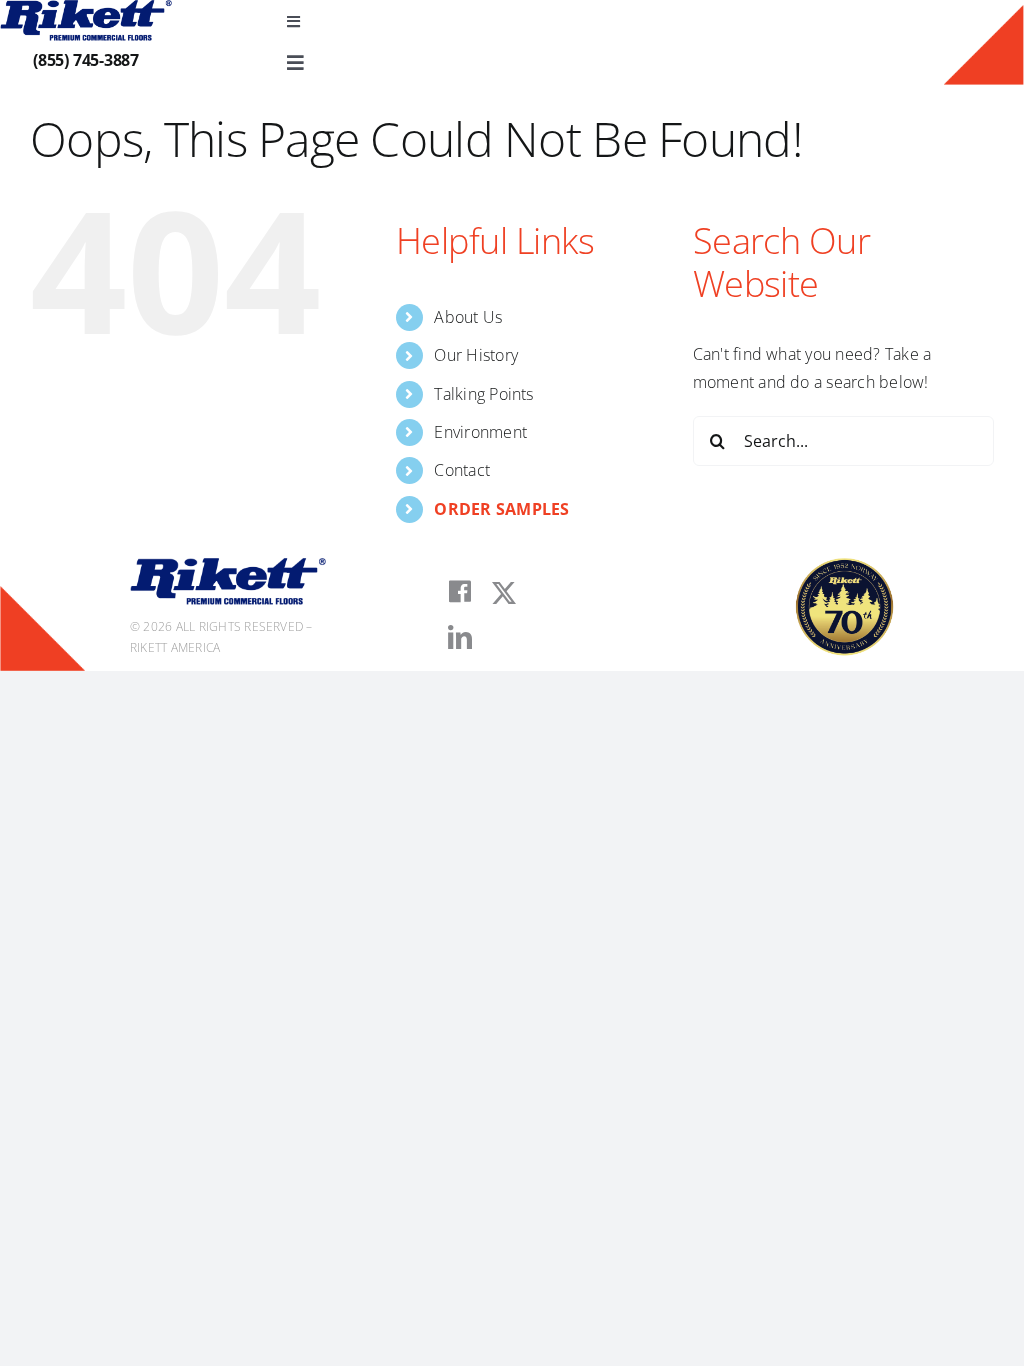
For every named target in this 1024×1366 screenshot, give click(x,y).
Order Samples (501, 509)
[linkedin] (460, 637)
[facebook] (460, 592)
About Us (468, 317)
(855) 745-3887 (86, 60)
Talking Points (483, 394)
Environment (480, 432)
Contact (462, 470)
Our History (476, 355)
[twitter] (504, 593)
